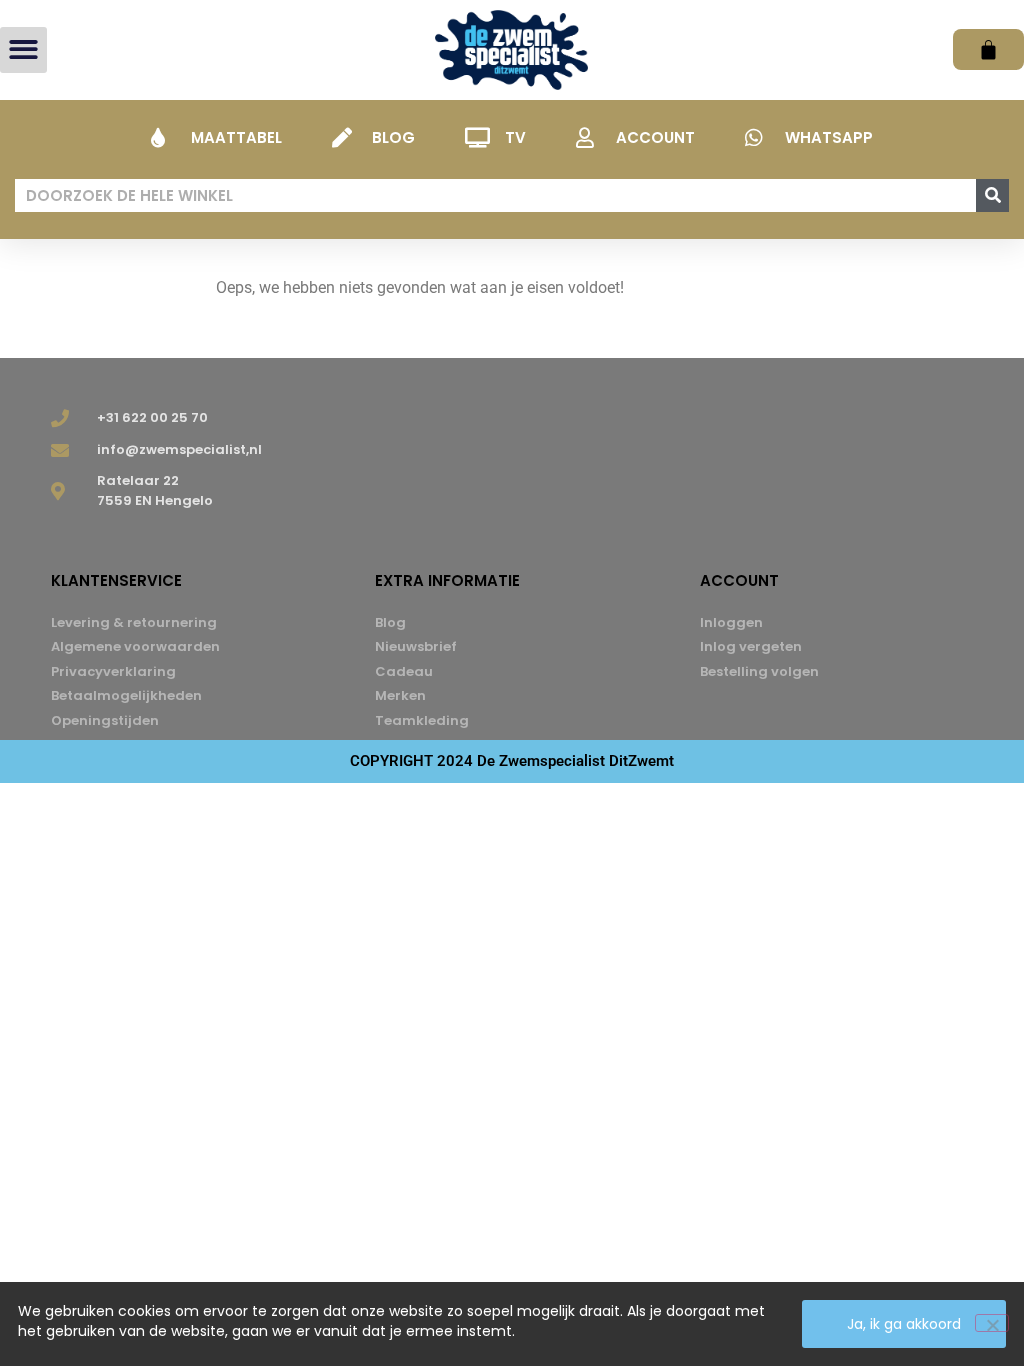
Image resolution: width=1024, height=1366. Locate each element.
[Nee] (992, 1323)
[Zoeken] (992, 195)
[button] (23, 50)
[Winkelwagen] (988, 49)
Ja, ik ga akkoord (904, 1324)
